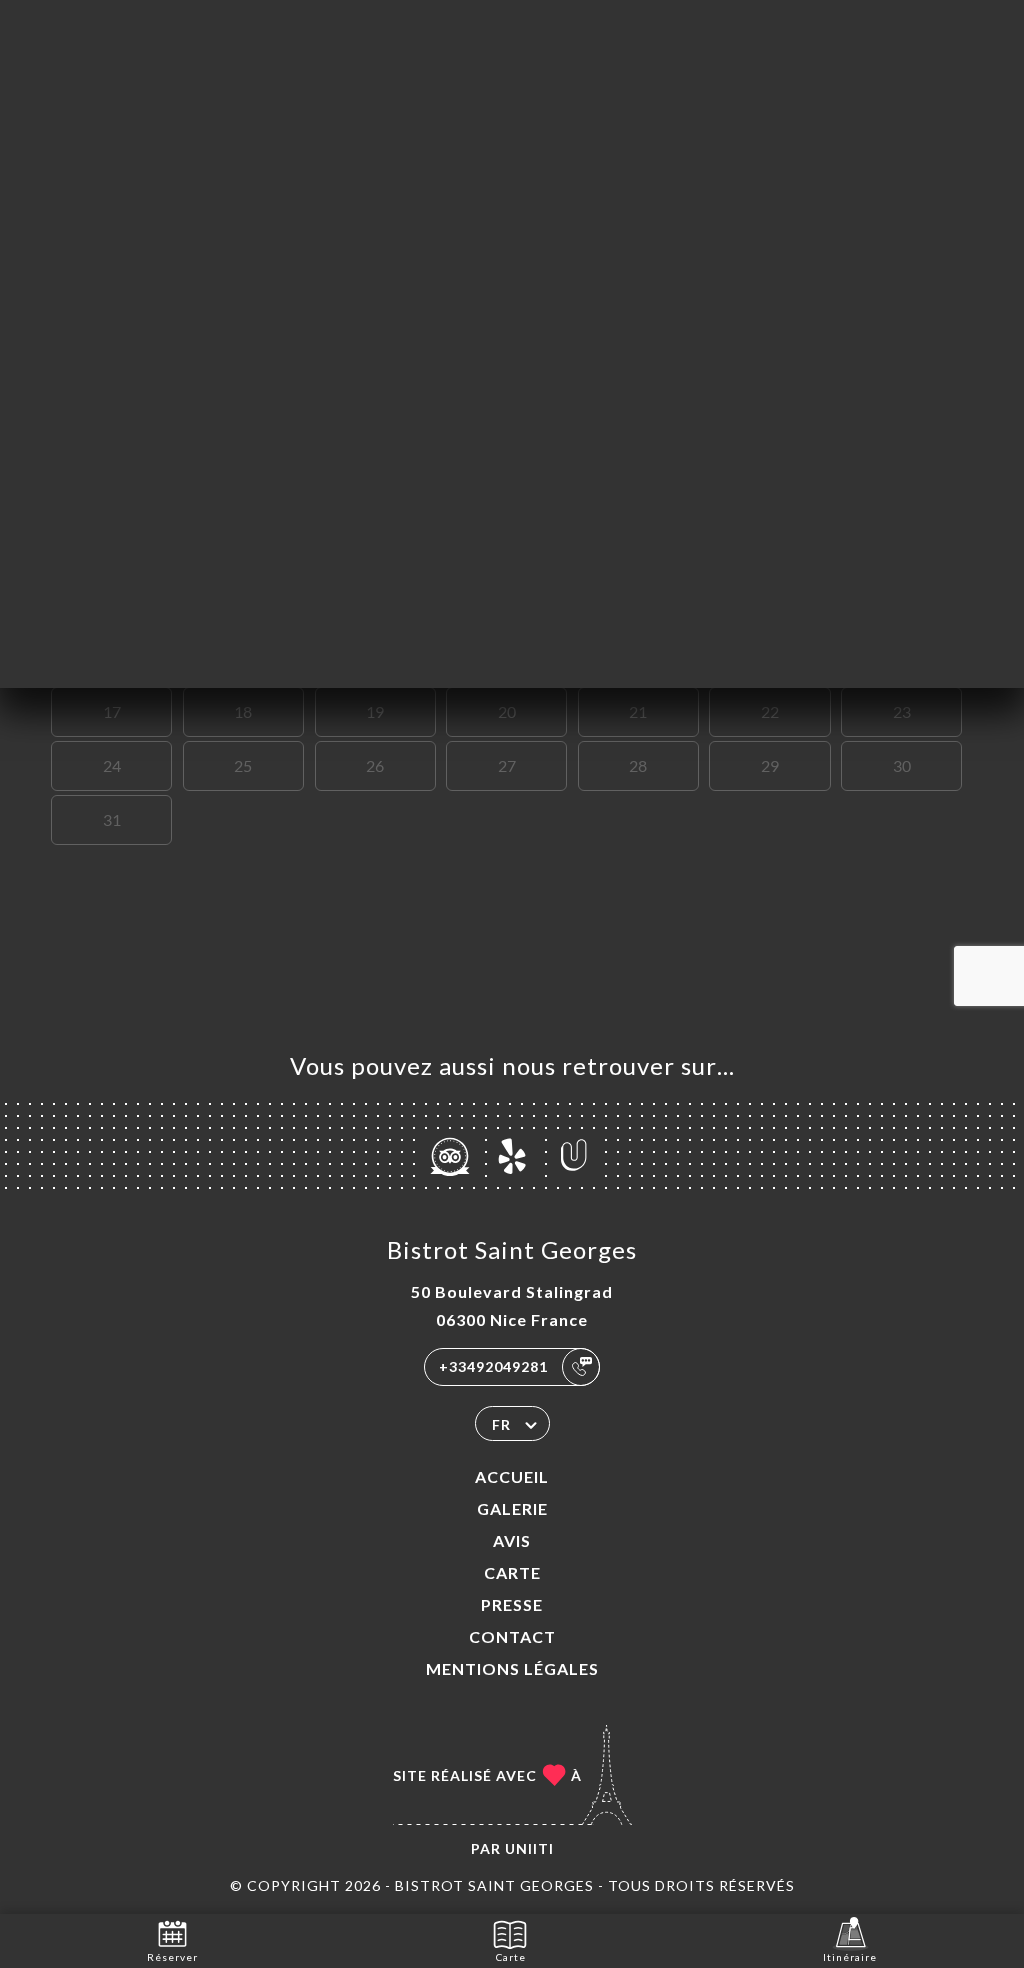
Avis (512, 1540)
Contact (512, 1636)
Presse (512, 1604)
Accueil (512, 1476)
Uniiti (529, 1848)
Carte (512, 1572)
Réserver (172, 1957)
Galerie (512, 1508)
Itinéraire (850, 1957)
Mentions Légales (512, 1668)
